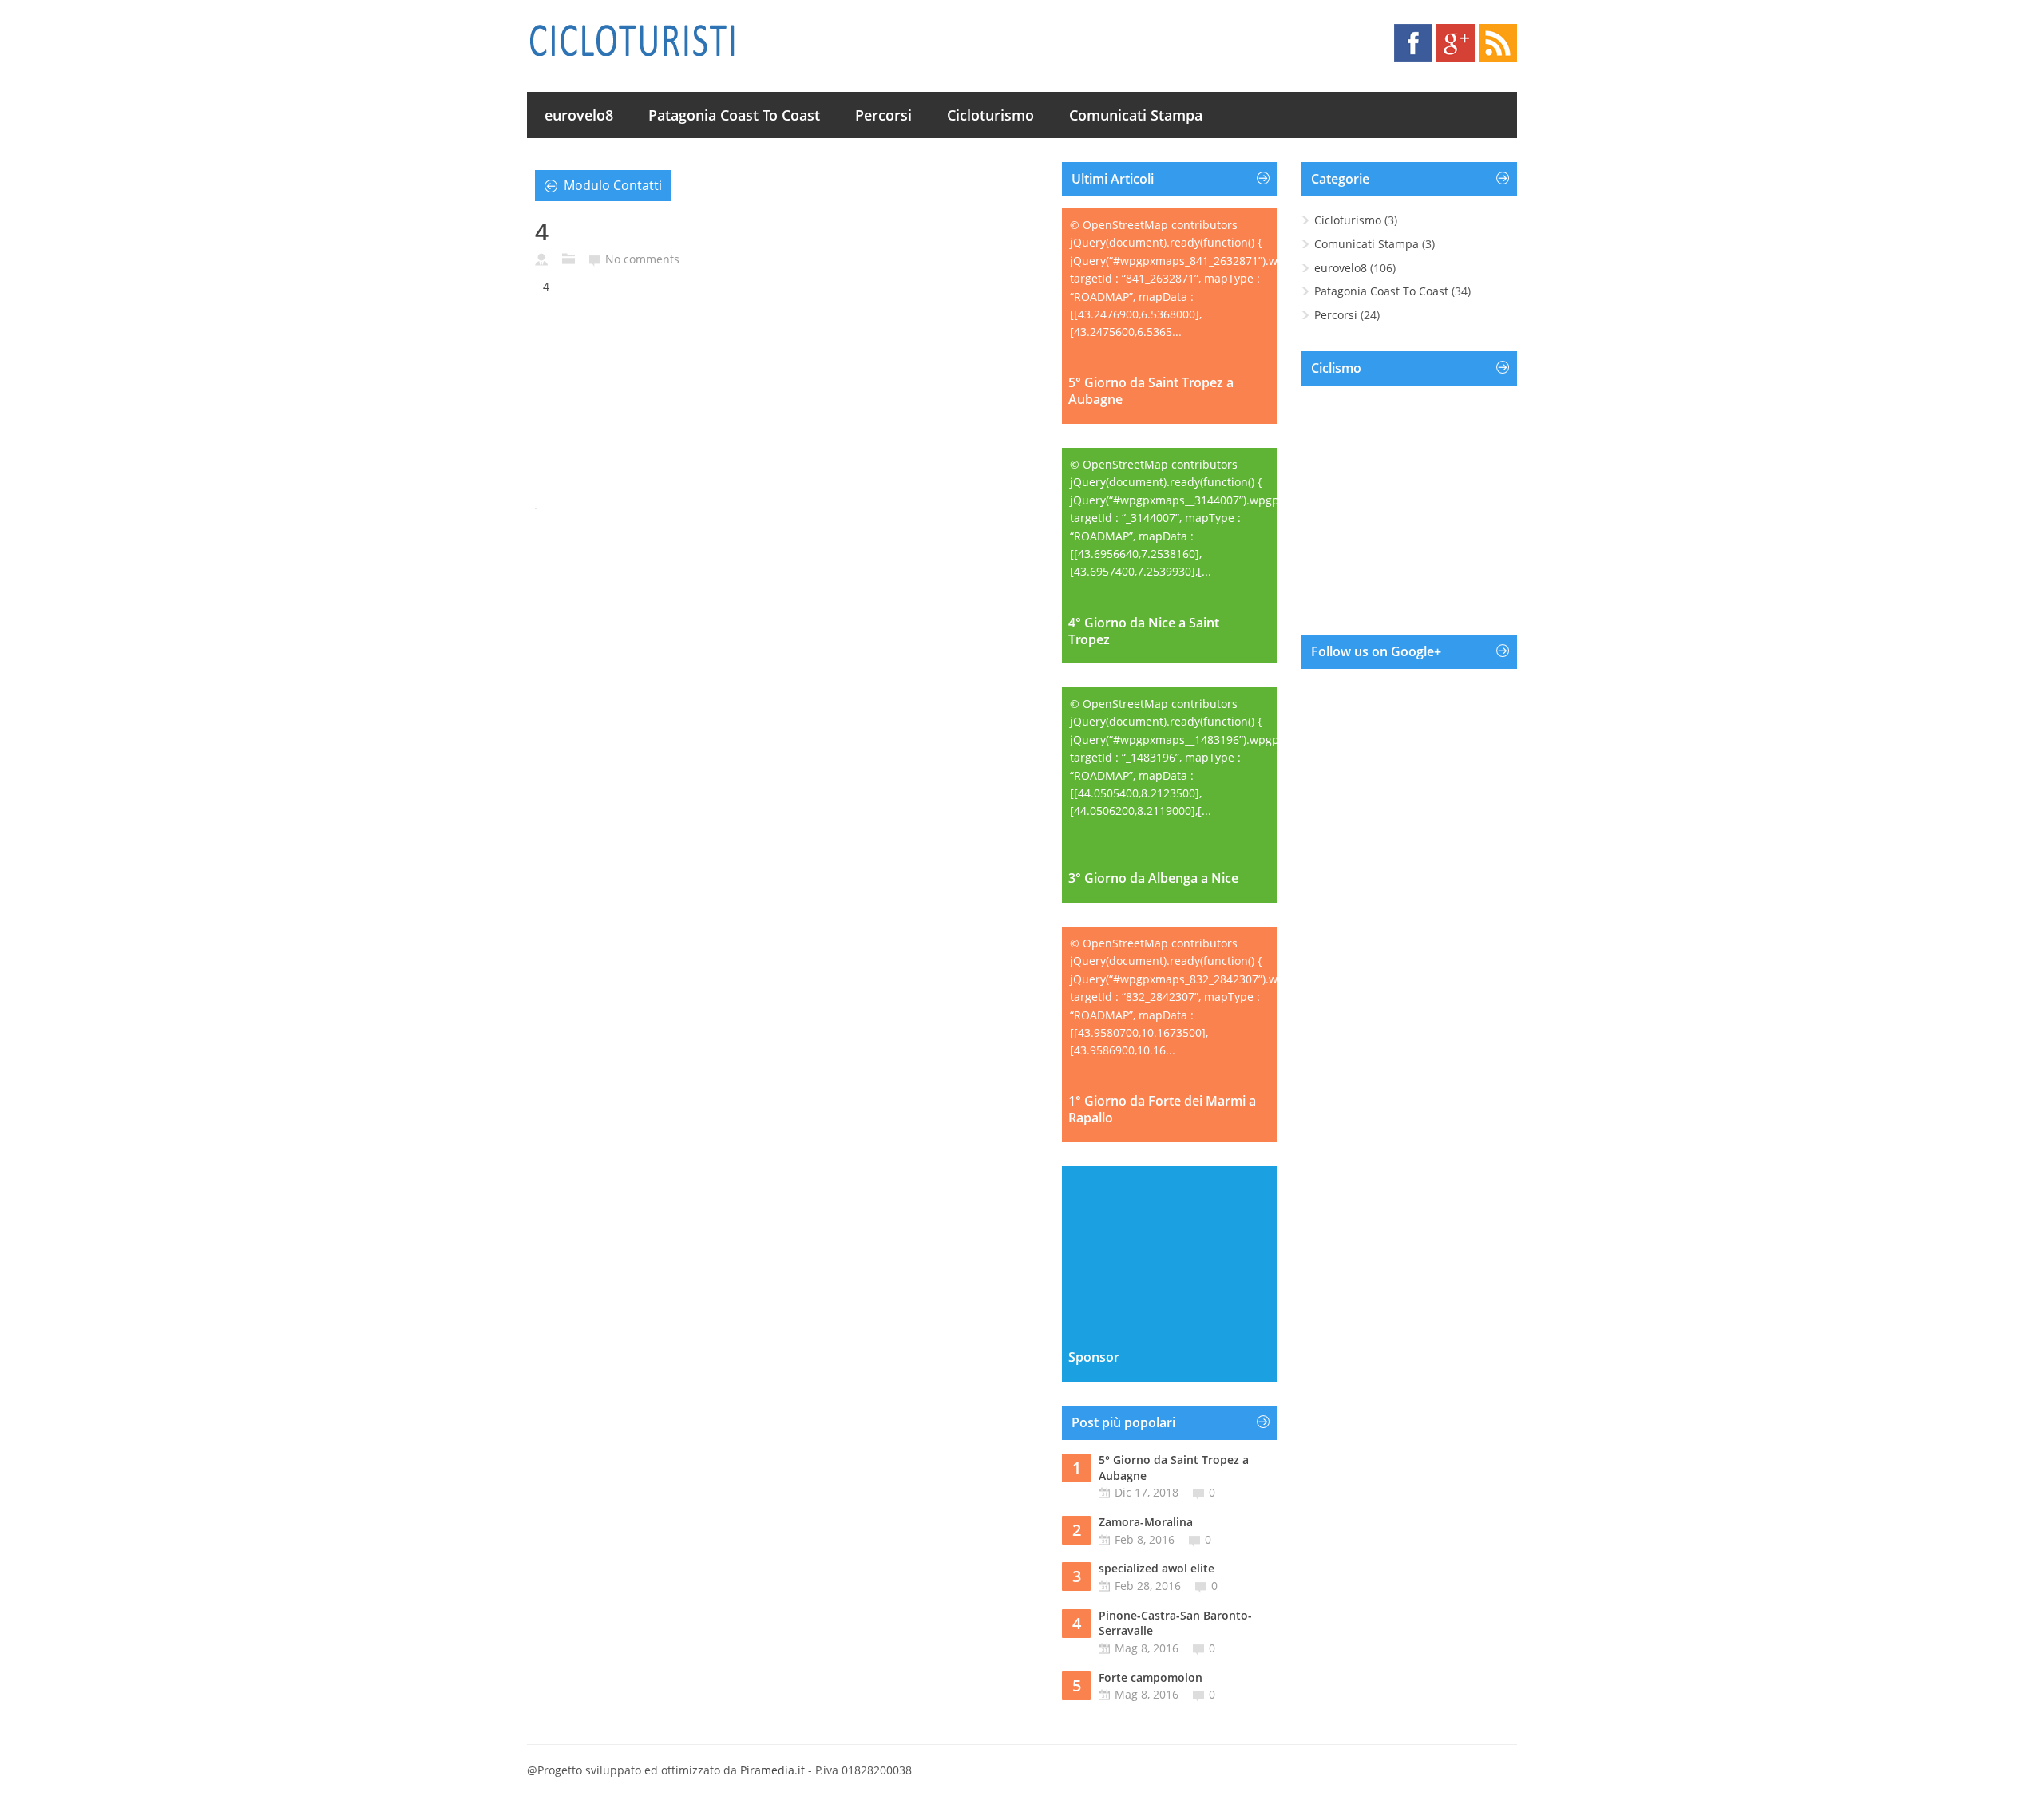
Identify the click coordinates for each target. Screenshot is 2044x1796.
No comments (642, 259)
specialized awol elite (1157, 1568)
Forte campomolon (1151, 1677)
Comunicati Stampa (1136, 115)
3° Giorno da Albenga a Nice (1153, 878)
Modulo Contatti (613, 185)
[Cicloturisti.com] (632, 40)
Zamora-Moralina (1146, 1522)
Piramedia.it (772, 1770)
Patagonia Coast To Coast (734, 115)
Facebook (1413, 43)
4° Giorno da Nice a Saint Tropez (1144, 631)
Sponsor (1094, 1357)
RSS (1498, 43)
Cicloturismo (990, 115)
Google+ (1456, 43)
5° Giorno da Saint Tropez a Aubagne (1151, 391)
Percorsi (883, 115)
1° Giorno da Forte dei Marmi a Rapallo (1162, 1110)
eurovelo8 (579, 115)
